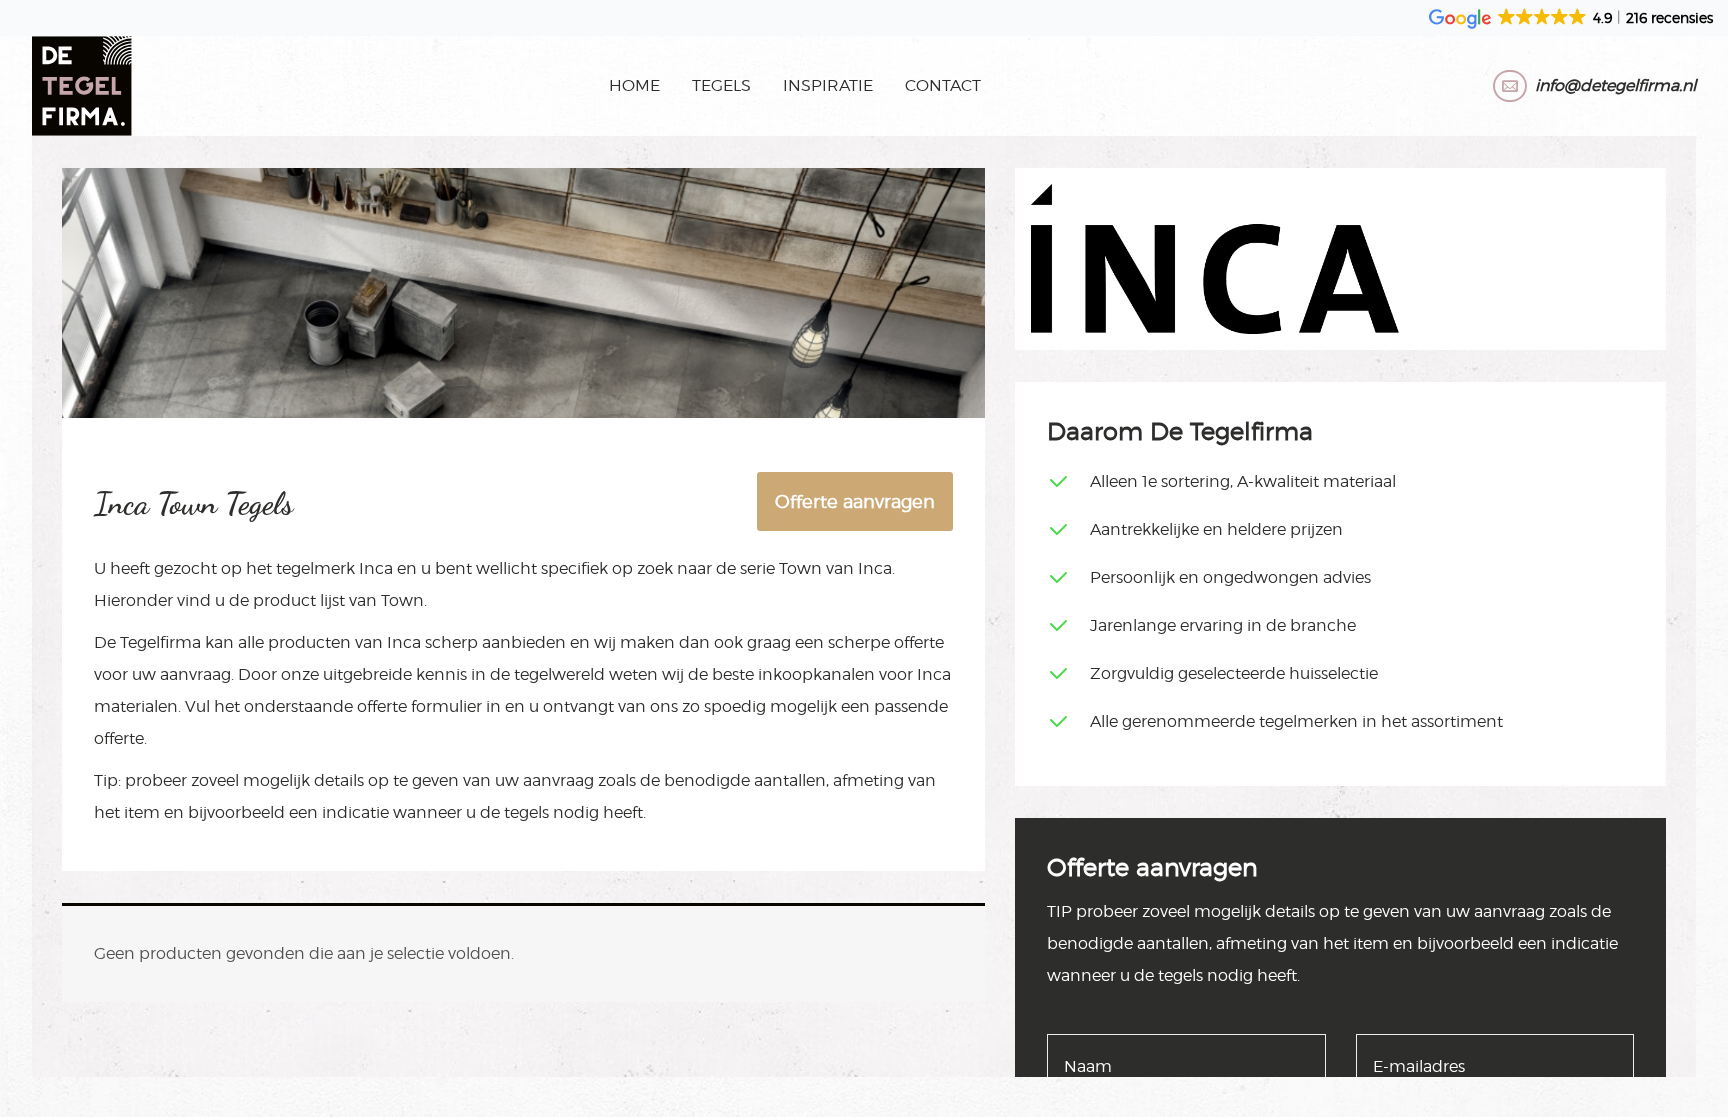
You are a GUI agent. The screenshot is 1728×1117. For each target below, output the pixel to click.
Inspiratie (828, 85)
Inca (376, 568)
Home (634, 85)
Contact (943, 85)
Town (800, 568)
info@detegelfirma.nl (1615, 85)
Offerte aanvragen (855, 501)
